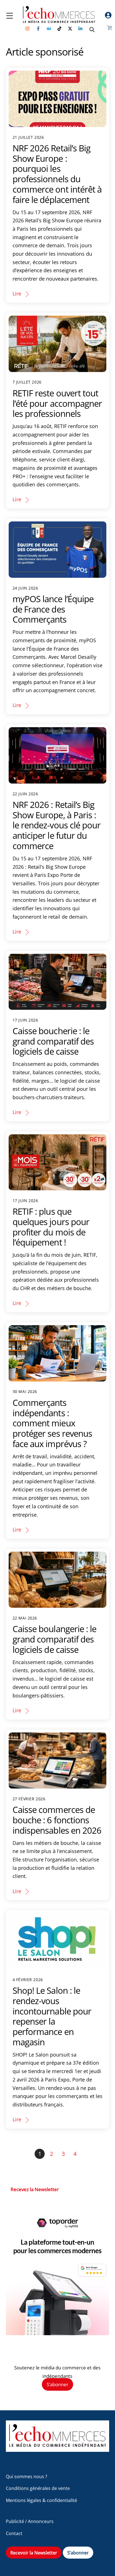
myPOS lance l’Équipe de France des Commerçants (53, 609)
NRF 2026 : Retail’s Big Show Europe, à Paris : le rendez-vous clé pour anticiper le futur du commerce (57, 825)
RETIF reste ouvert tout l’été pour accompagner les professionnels (57, 403)
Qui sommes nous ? (27, 2476)
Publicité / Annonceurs (30, 2521)
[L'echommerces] (58, 2449)
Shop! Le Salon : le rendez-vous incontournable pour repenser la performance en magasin (52, 2016)
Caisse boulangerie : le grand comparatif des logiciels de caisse (55, 1639)
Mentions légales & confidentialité (41, 2500)
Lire (17, 294)
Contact (14, 2533)
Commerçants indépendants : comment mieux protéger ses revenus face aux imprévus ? (52, 1423)
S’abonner (57, 2384)
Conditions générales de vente (38, 2488)
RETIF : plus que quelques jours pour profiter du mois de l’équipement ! (51, 1227)
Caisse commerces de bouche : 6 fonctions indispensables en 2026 (57, 1820)
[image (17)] (58, 2333)
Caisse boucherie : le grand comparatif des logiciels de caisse (53, 1041)
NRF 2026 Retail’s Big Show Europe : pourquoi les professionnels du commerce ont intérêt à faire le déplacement (57, 174)
